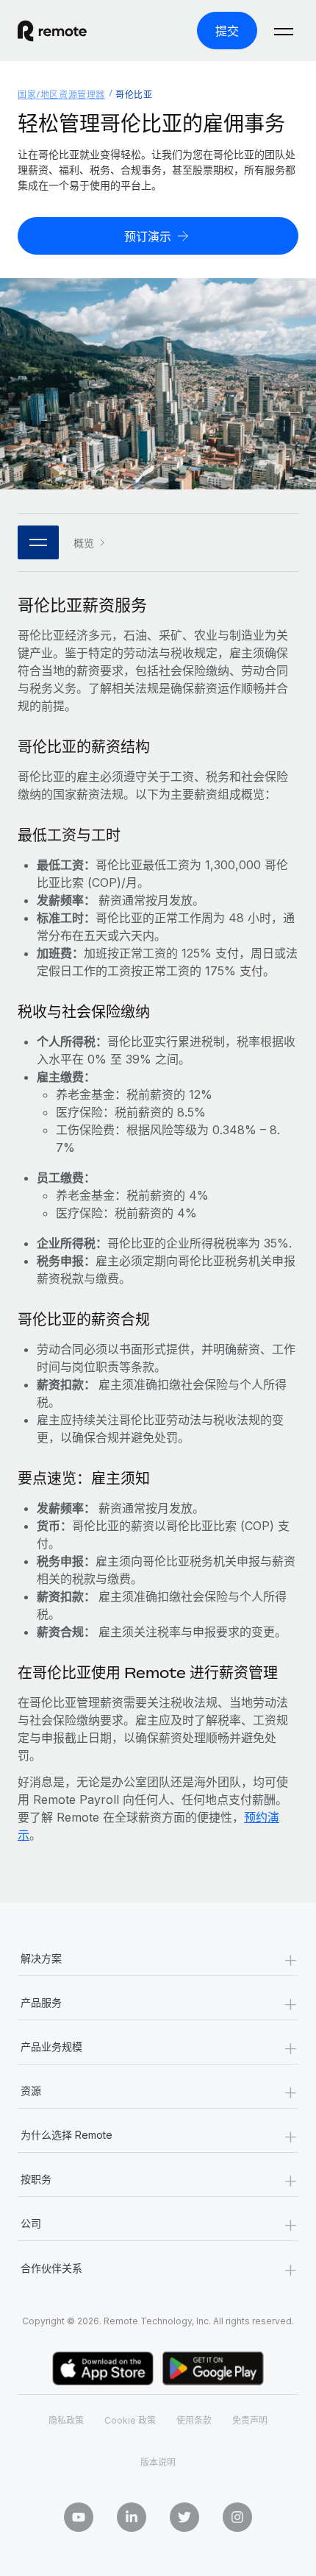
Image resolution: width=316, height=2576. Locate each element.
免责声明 (250, 2420)
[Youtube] (79, 2517)
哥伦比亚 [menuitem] (134, 95)
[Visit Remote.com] (65, 31)
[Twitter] (184, 2517)
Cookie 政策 (130, 2420)
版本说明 (158, 2462)
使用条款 (194, 2420)
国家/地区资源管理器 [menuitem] (61, 95)
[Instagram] (237, 2517)
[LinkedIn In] (132, 2517)
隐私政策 (66, 2420)
